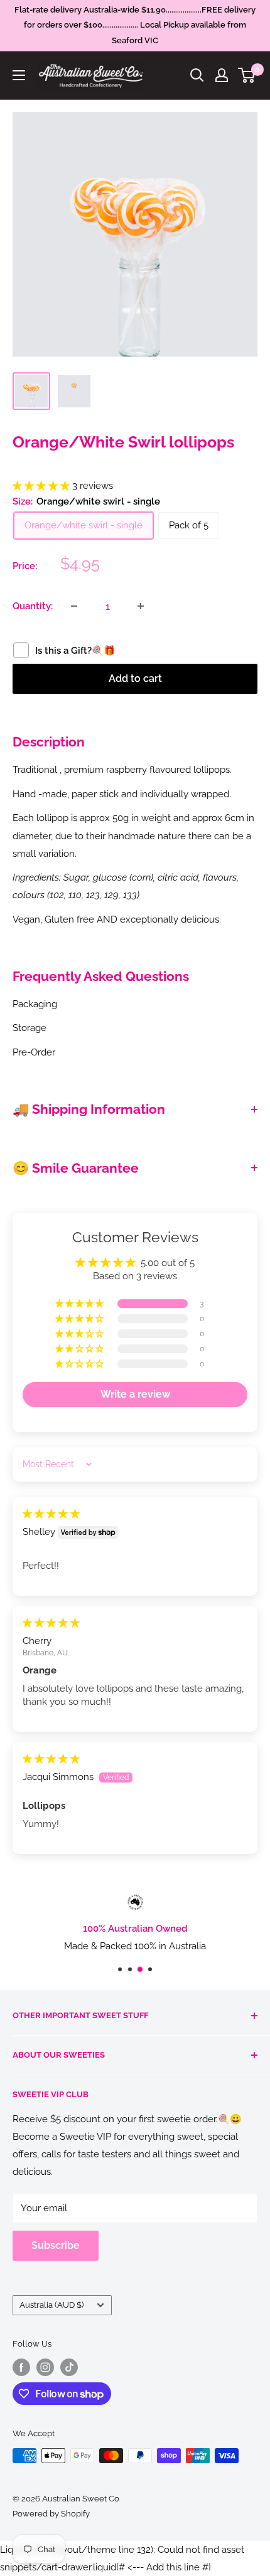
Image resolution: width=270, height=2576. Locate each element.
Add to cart (135, 678)
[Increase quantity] (141, 606)
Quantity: (33, 606)
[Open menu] (19, 75)
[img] (51, 1514)
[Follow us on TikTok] (69, 2367)
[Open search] (197, 75)
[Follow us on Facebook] (21, 2367)
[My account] (222, 75)
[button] (42, 486)
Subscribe (56, 2245)
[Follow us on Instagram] (45, 2367)
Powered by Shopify (51, 2514)
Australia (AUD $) (51, 2305)
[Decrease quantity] (74, 606)
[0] (247, 75)
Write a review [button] (135, 1394)
